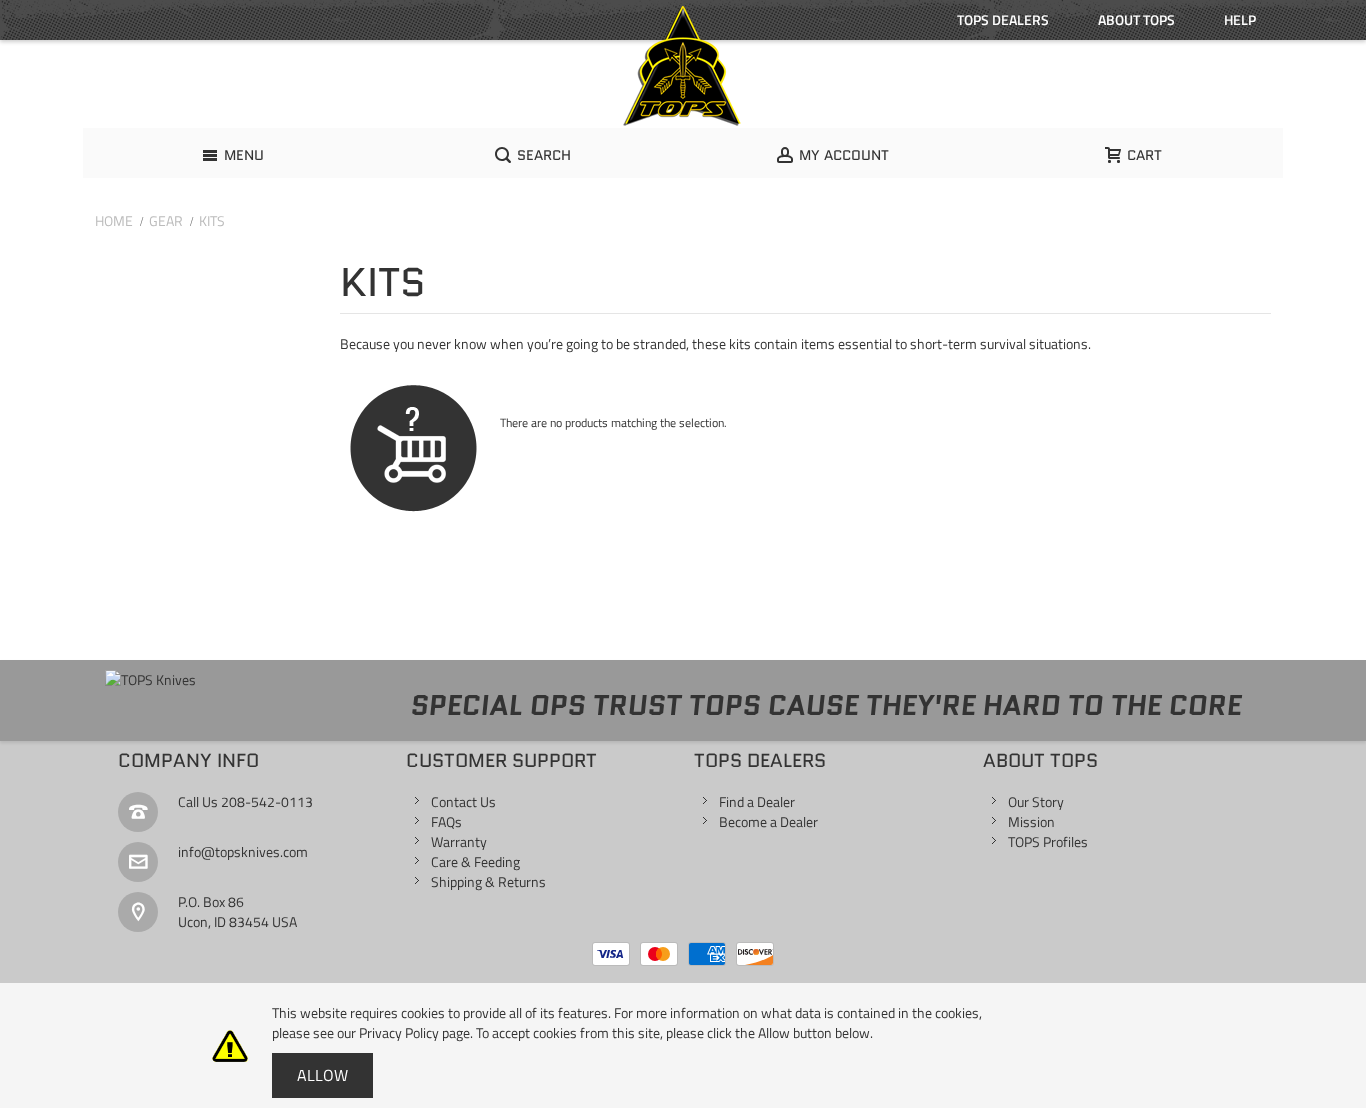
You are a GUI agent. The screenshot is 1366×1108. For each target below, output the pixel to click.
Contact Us (463, 801)
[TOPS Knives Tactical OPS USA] (683, 66)
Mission (1031, 821)
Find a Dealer (757, 801)
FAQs (446, 821)
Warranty (459, 841)
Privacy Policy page (414, 1032)
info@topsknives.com (243, 851)
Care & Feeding (475, 861)
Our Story (1036, 801)
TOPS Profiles (1048, 841)
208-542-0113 (267, 801)
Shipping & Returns (488, 881)
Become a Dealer (768, 821)
